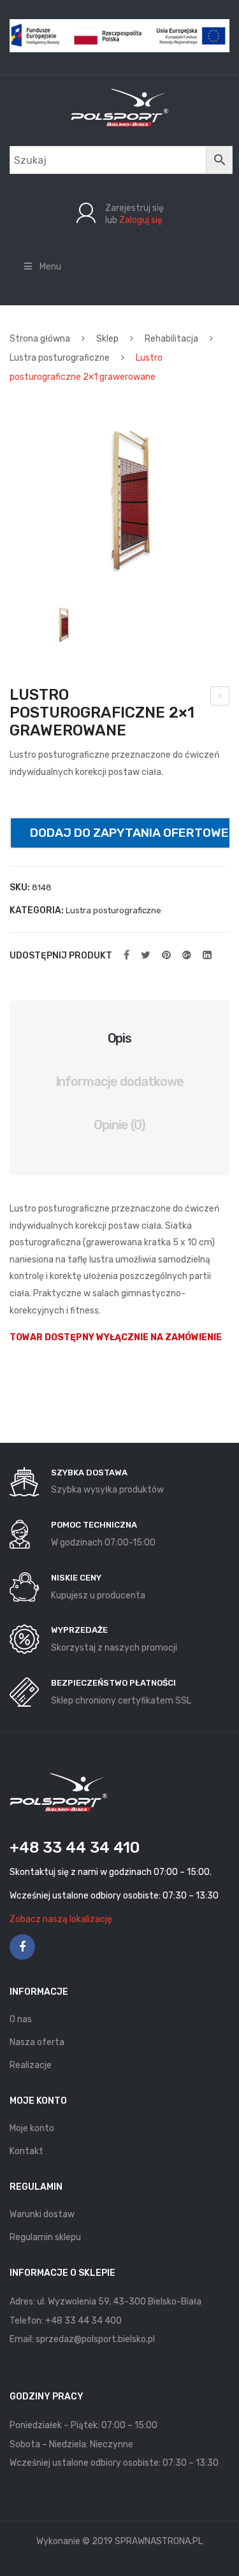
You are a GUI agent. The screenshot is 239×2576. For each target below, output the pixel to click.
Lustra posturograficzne (60, 358)
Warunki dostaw (42, 2214)
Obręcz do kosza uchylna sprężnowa (220, 698)
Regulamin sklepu (45, 2237)
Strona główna (40, 339)
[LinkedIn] (207, 955)
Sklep (107, 339)
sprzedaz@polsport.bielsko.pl (95, 2339)
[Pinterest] (166, 955)
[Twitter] (146, 955)
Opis (120, 1038)
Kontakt (26, 2151)
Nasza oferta (37, 2042)
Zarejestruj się (134, 208)
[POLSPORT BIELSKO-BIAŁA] (119, 107)
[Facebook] (127, 955)
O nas (21, 2019)
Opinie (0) (119, 1125)
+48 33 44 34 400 (83, 2321)
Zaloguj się (141, 220)
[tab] (119, 1038)
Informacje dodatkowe (120, 1082)
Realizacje (31, 2065)
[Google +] (187, 955)
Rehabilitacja (171, 339)
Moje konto (32, 2128)
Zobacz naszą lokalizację (61, 1919)
